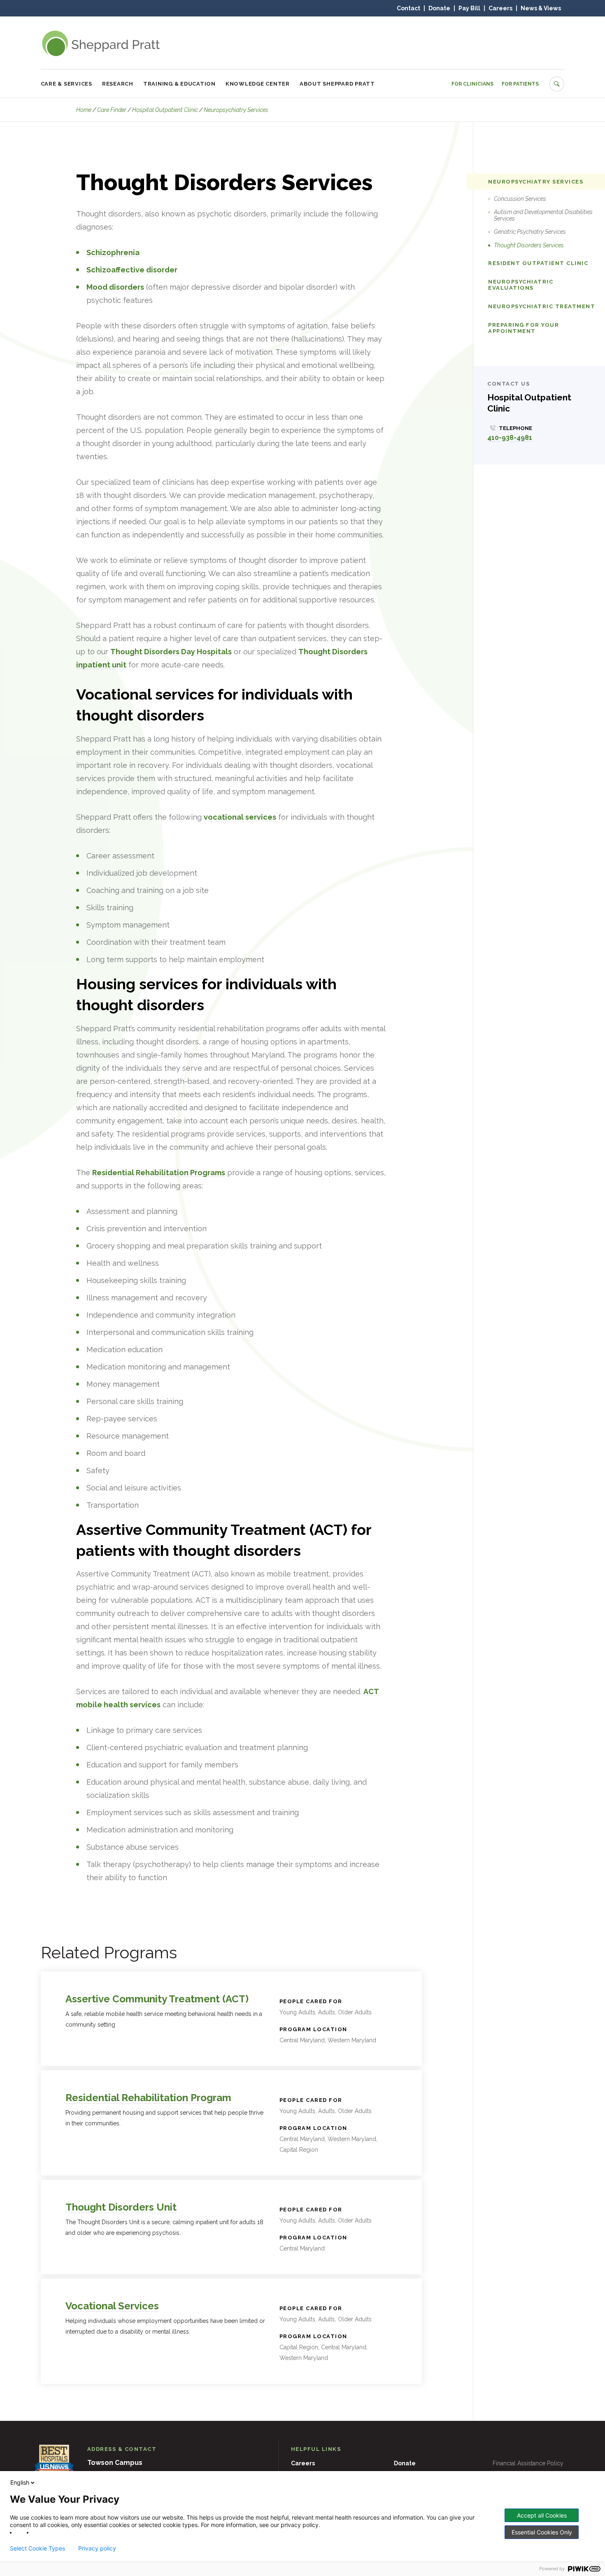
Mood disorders (115, 287)
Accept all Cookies (542, 2515)
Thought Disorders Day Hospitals (171, 652)
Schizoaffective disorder (132, 270)
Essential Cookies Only (542, 2532)
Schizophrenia (113, 252)
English (20, 2482)
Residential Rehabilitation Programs (159, 1173)
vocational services (240, 817)
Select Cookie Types (37, 2548)
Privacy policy (97, 2548)
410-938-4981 (510, 438)
